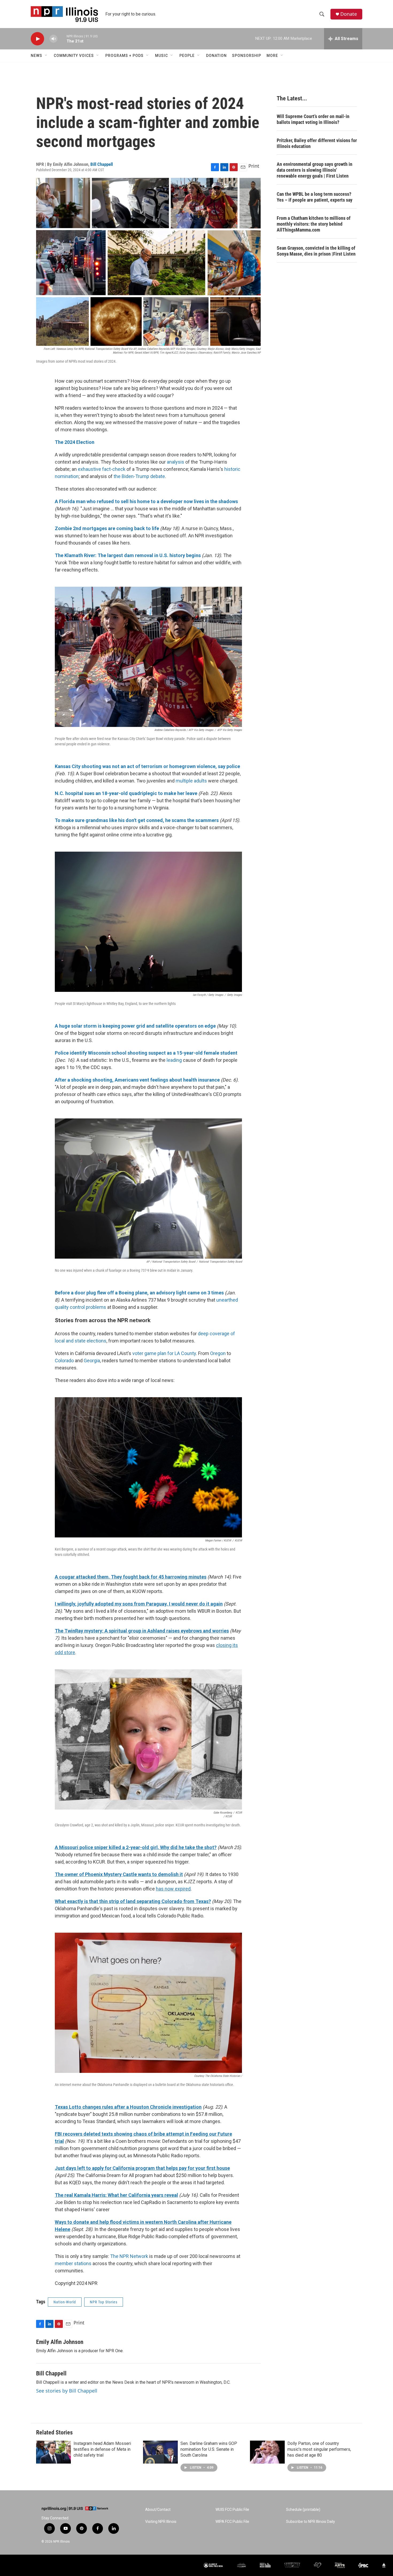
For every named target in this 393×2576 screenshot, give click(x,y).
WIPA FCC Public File (232, 2522)
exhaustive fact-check (102, 469)
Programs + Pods (124, 56)
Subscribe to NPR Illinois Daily (311, 2522)
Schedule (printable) (303, 2510)
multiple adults (191, 781)
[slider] (62, 39)
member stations (73, 2263)
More (272, 56)
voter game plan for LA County (164, 1353)
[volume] (53, 39)
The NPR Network (129, 2256)
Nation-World (65, 2302)
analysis (176, 462)
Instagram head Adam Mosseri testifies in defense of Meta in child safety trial (102, 2449)
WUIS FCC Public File (232, 2510)
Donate (349, 14)
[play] (37, 39)
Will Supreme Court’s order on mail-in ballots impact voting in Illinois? (313, 119)
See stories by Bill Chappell (67, 2391)
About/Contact (158, 2510)
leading (174, 1060)
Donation (216, 56)
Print (254, 166)
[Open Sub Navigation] (46, 56)
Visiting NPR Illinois (161, 2522)
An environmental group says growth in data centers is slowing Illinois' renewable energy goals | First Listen (315, 170)
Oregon (218, 1353)
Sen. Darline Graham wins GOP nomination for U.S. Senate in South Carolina (209, 2449)
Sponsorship (247, 56)
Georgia (92, 1361)
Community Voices (74, 56)
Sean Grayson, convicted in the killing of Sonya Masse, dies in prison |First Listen (316, 251)
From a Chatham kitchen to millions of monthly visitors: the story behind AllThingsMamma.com (314, 224)
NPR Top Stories (104, 2302)
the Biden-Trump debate (139, 476)
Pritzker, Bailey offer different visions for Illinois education (317, 143)
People (187, 56)
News (36, 56)
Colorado (64, 1361)
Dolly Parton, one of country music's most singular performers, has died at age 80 (319, 2449)
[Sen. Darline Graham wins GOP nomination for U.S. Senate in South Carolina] (160, 2452)
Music (161, 56)
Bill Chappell (102, 164)
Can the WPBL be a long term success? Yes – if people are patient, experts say (315, 197)
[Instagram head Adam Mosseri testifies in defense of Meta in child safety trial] (53, 2452)
